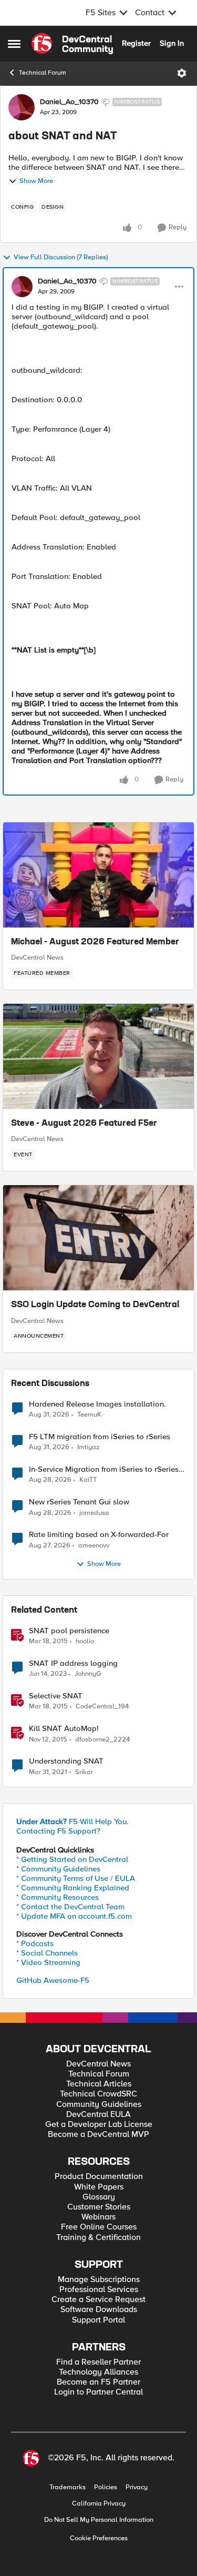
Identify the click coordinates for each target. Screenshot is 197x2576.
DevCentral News (37, 958)
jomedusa (94, 1513)
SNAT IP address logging (73, 1663)
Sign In (172, 43)
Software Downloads (99, 2310)
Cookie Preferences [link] (99, 2538)
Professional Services (99, 2290)
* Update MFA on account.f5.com (74, 1916)
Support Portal (98, 2320)
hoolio (85, 1641)
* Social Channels (47, 1953)
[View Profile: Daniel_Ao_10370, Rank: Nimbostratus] (22, 107)
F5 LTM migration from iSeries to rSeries (100, 1437)
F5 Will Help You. (72, 1821)
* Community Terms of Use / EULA (76, 1878)
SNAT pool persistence (69, 1631)
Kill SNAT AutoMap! (64, 1729)
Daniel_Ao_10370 (69, 102)
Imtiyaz (88, 1447)
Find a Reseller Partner (98, 2362)
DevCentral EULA (98, 2115)
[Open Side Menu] (14, 44)
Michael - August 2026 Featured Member (95, 942)
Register (136, 43)
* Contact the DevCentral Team (70, 1907)
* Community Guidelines (58, 1869)
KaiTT (88, 1480)
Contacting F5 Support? (58, 1831)
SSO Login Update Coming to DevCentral (95, 1305)
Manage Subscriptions (99, 2280)
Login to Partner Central (98, 2392)
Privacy (137, 2487)
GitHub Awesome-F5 (53, 1980)
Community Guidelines (99, 2105)
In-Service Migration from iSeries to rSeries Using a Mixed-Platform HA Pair (104, 1469)
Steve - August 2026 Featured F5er (84, 1124)
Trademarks (68, 2487)
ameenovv (94, 1546)
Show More (36, 181)
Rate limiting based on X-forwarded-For (99, 1535)
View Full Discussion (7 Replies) (61, 257)
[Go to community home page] (72, 44)
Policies (106, 2487)
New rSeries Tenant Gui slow (79, 1502)
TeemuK (89, 1415)
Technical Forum (43, 73)
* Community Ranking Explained (73, 1888)
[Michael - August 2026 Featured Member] (98, 875)
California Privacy (99, 2504)
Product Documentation (99, 2177)
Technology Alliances (98, 2372)
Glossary (99, 2197)
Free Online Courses (99, 2227)
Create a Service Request (98, 2300)
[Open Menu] (182, 73)
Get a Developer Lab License (99, 2125)
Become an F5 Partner (98, 2382)
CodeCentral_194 (102, 1707)
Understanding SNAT (66, 1761)
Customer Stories (99, 2207)
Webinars (98, 2217)
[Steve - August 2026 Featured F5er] (98, 1056)
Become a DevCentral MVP (98, 2135)
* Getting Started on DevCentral (72, 1859)
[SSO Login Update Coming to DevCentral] (98, 1238)
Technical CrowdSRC (98, 2094)
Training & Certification (98, 2238)
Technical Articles (99, 2084)
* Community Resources (58, 1897)
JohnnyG (88, 1674)
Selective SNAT (56, 1696)
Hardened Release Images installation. (97, 1404)
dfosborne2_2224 (102, 1740)
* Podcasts (35, 1943)
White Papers (99, 2187)
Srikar (84, 1772)
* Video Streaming (48, 1962)
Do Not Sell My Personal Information (99, 2520)
